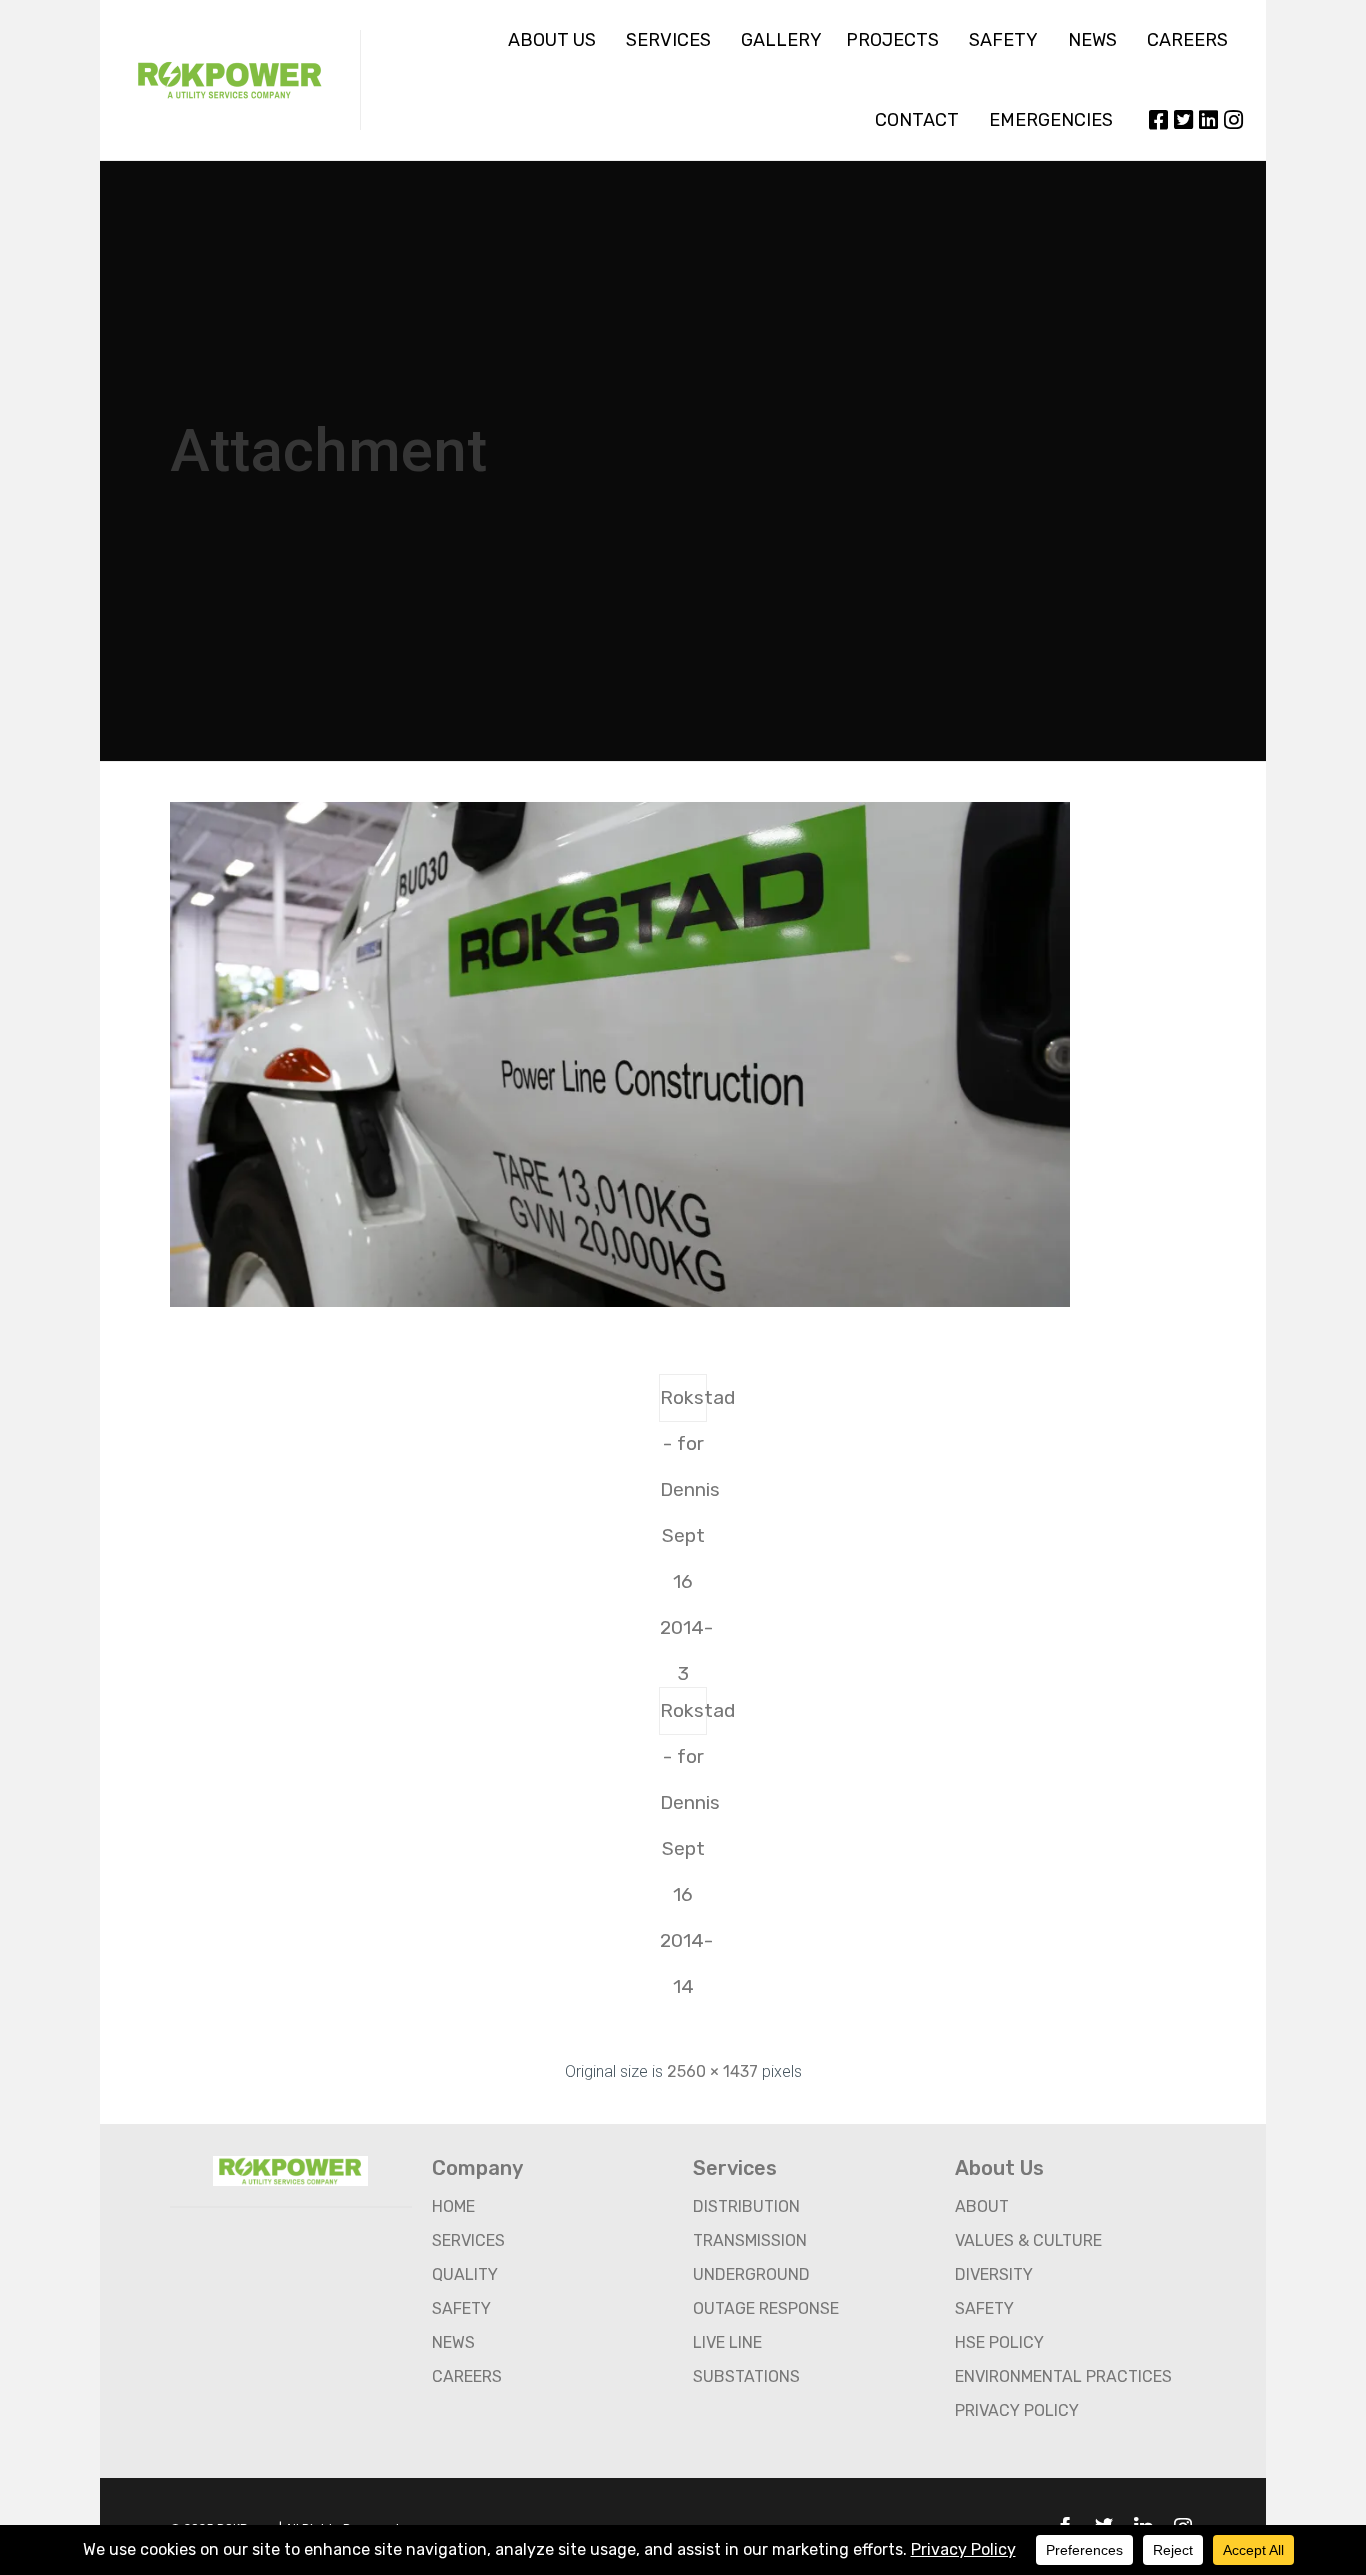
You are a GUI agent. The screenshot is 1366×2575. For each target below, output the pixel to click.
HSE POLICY (999, 2342)
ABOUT (982, 2206)
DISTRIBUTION (746, 2206)
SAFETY (1003, 40)
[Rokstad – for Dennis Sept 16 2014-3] (620, 1302)
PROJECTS (892, 40)
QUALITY (465, 2274)
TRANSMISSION (750, 2240)
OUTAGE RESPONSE (766, 2308)
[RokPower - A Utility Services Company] (230, 80)
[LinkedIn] (1208, 120)
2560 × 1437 (712, 2071)
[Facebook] (1158, 120)
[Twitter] (1183, 120)
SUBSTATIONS (746, 2376)
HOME (453, 2206)
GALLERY (781, 40)
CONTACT (917, 120)
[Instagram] (1233, 120)
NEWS (1092, 40)
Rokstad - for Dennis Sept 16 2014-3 (683, 1404)
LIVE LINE (727, 2342)
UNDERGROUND (751, 2274)
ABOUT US (552, 40)
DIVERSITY (994, 2274)
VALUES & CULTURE (1028, 2240)
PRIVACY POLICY (1017, 2410)
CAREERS (1187, 40)
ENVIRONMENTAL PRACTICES (1063, 2376)
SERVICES (668, 40)
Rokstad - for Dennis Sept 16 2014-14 (683, 1717)
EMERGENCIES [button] (1051, 120)
